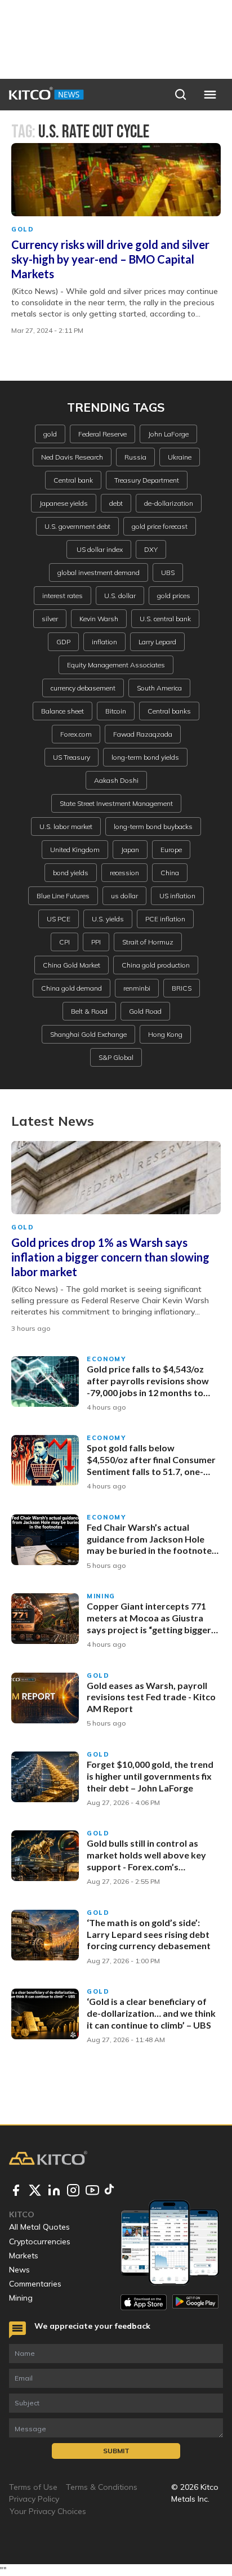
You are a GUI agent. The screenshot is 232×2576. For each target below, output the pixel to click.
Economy (106, 1359)
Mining (101, 1596)
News (19, 2270)
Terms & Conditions (102, 2487)
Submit (116, 2451)
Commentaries (35, 2284)
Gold (23, 229)
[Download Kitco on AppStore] (144, 2302)
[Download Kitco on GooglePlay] (195, 2302)
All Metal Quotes (39, 2227)
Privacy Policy (34, 2499)
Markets (24, 2256)
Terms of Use (33, 2487)
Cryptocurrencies (40, 2241)
